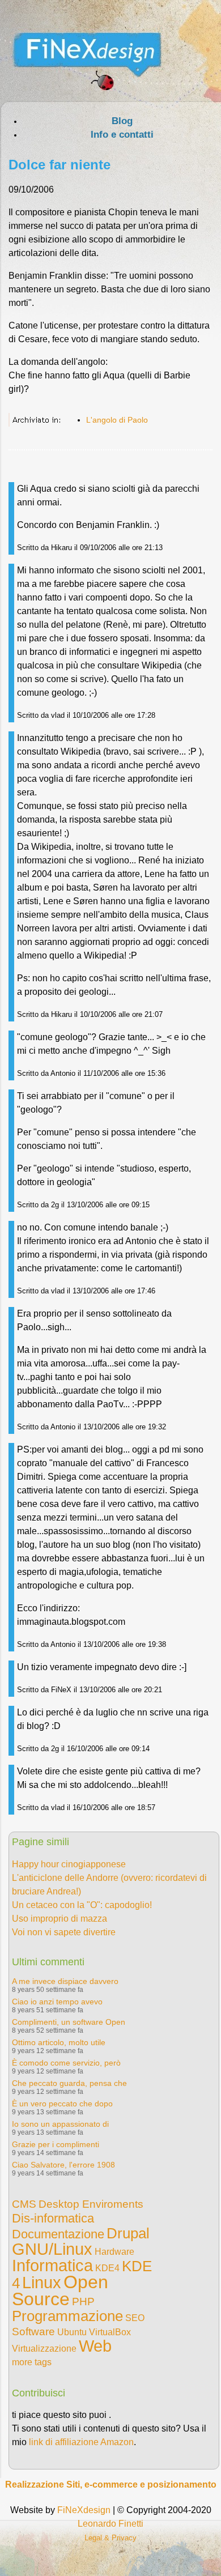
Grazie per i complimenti (56, 2144)
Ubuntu (72, 2332)
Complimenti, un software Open (69, 2022)
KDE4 (107, 2268)
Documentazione (58, 2234)
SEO (135, 2318)
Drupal (128, 2233)
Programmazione (67, 2316)
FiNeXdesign (84, 2510)
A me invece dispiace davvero (65, 1981)
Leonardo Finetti (110, 2524)
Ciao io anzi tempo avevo (57, 2002)
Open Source (60, 2290)
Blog (122, 121)
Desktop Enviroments (91, 2204)
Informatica (52, 2266)
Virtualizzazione (44, 2349)
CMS (24, 2204)
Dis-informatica (53, 2218)
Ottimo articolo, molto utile (59, 2042)
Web (95, 2346)
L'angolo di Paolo (117, 420)
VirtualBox (110, 2332)
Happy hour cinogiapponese (69, 1864)
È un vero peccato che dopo (62, 2104)
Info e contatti (122, 135)
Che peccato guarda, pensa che (69, 2083)
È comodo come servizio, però (66, 2063)
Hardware (114, 2252)
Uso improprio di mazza (59, 1919)
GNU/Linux (52, 2249)
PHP (83, 2302)
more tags (32, 2362)
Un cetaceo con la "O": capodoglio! (82, 1905)
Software (33, 2332)
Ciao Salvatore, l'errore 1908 (63, 2165)
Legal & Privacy (110, 2538)
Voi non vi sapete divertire (64, 1932)
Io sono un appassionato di (60, 2124)
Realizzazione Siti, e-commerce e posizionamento (111, 2485)
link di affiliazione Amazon (81, 2442)
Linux (42, 2283)
